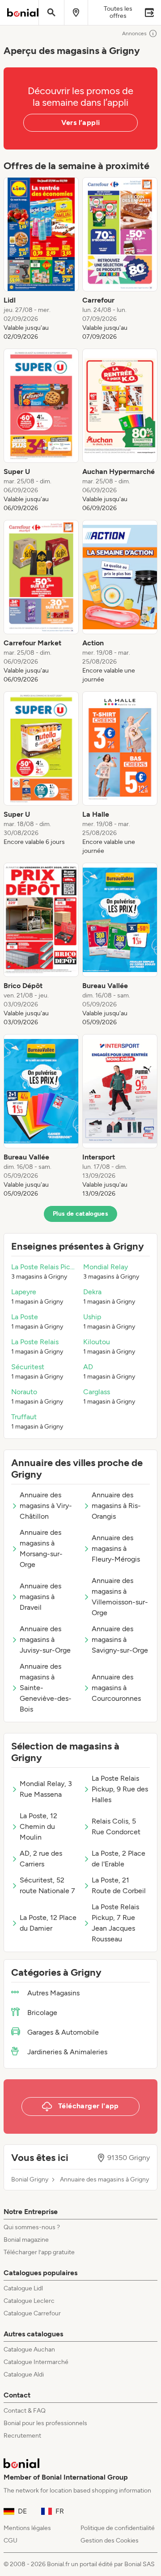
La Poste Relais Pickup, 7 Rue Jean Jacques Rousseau (115, 1923)
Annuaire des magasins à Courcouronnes (116, 1688)
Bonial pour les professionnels (45, 2423)
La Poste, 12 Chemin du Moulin (38, 1826)
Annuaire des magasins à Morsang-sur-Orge (41, 1548)
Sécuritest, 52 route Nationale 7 (47, 1885)
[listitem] (41, 259)
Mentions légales (27, 2528)
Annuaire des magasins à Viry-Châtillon (46, 1506)
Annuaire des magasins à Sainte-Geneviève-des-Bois (46, 1688)
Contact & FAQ (25, 2411)
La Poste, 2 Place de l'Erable (119, 1859)
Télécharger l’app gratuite (39, 2252)
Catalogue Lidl (23, 2288)
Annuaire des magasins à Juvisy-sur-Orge (45, 1639)
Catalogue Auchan (29, 2350)
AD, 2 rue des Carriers (41, 1859)
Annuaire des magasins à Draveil (40, 1597)
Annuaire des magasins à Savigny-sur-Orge (120, 1639)
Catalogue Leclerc (29, 2301)
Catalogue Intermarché (36, 2362)
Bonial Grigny (30, 2180)
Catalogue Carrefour (32, 2313)
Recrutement (22, 2436)
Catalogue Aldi (24, 2374)
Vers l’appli (81, 123)
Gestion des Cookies (110, 2541)
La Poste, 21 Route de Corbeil (119, 1885)
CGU (11, 2541)
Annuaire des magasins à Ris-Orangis (116, 1506)
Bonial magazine (26, 2240)
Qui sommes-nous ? (32, 2227)
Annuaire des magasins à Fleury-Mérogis (116, 1548)
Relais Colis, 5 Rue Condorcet (116, 1826)
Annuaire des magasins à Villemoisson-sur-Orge (120, 1597)
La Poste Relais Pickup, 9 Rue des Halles (120, 1789)
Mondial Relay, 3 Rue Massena (46, 1789)
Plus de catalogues (80, 1214)
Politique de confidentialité (118, 2528)
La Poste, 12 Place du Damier (48, 1923)
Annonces (134, 33)
